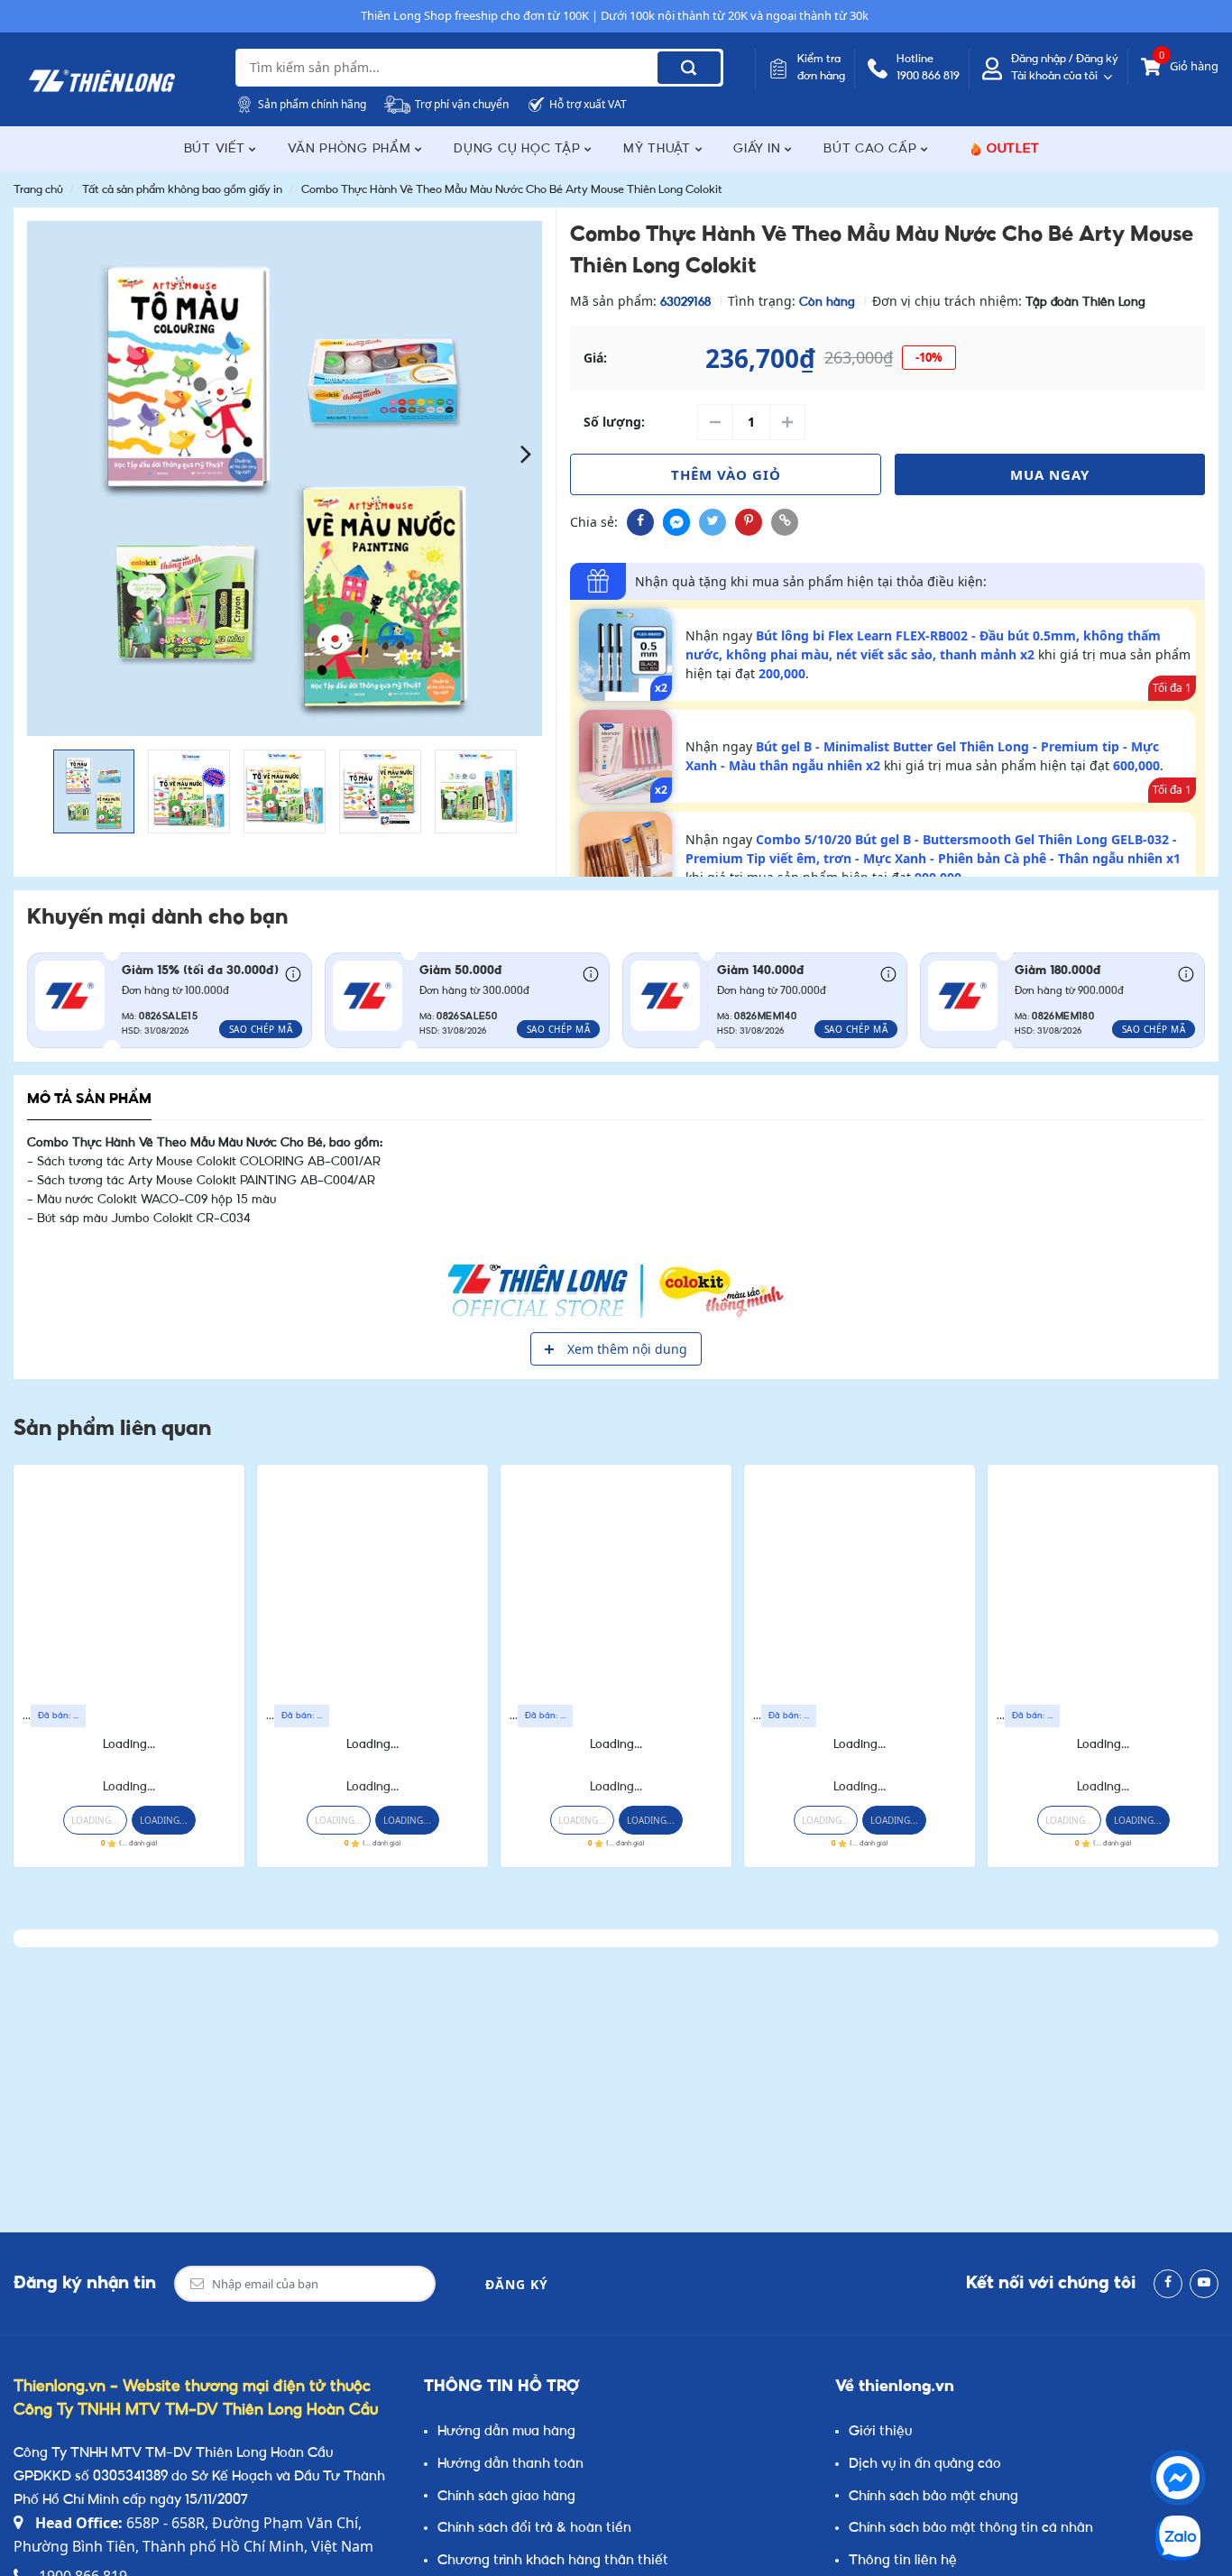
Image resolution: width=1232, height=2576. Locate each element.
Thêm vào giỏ (726, 474)
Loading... (129, 1745)
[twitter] (713, 522)
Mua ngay (1050, 474)
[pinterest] (749, 522)
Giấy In (759, 149)
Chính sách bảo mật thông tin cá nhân (971, 2529)
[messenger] (676, 522)
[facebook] (640, 522)
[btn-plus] (787, 422)
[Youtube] (1204, 2284)
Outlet (1013, 149)
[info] (293, 972)
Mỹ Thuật (659, 149)
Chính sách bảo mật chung (933, 2497)
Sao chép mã (261, 1029)
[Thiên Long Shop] (102, 81)
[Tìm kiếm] (689, 68)
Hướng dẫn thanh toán (510, 2465)
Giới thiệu (880, 2432)
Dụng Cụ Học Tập (519, 149)
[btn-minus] (715, 422)
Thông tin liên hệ (903, 2561)
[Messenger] (1178, 2478)
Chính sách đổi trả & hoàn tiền (534, 2529)
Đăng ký (517, 2284)
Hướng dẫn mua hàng (506, 2432)
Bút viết (217, 149)
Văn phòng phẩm (351, 149)
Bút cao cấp (872, 149)
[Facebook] (1168, 2284)
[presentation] (43, 453)
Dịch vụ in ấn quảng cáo (925, 2465)
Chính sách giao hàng (506, 2497)
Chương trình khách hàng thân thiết (553, 2561)
